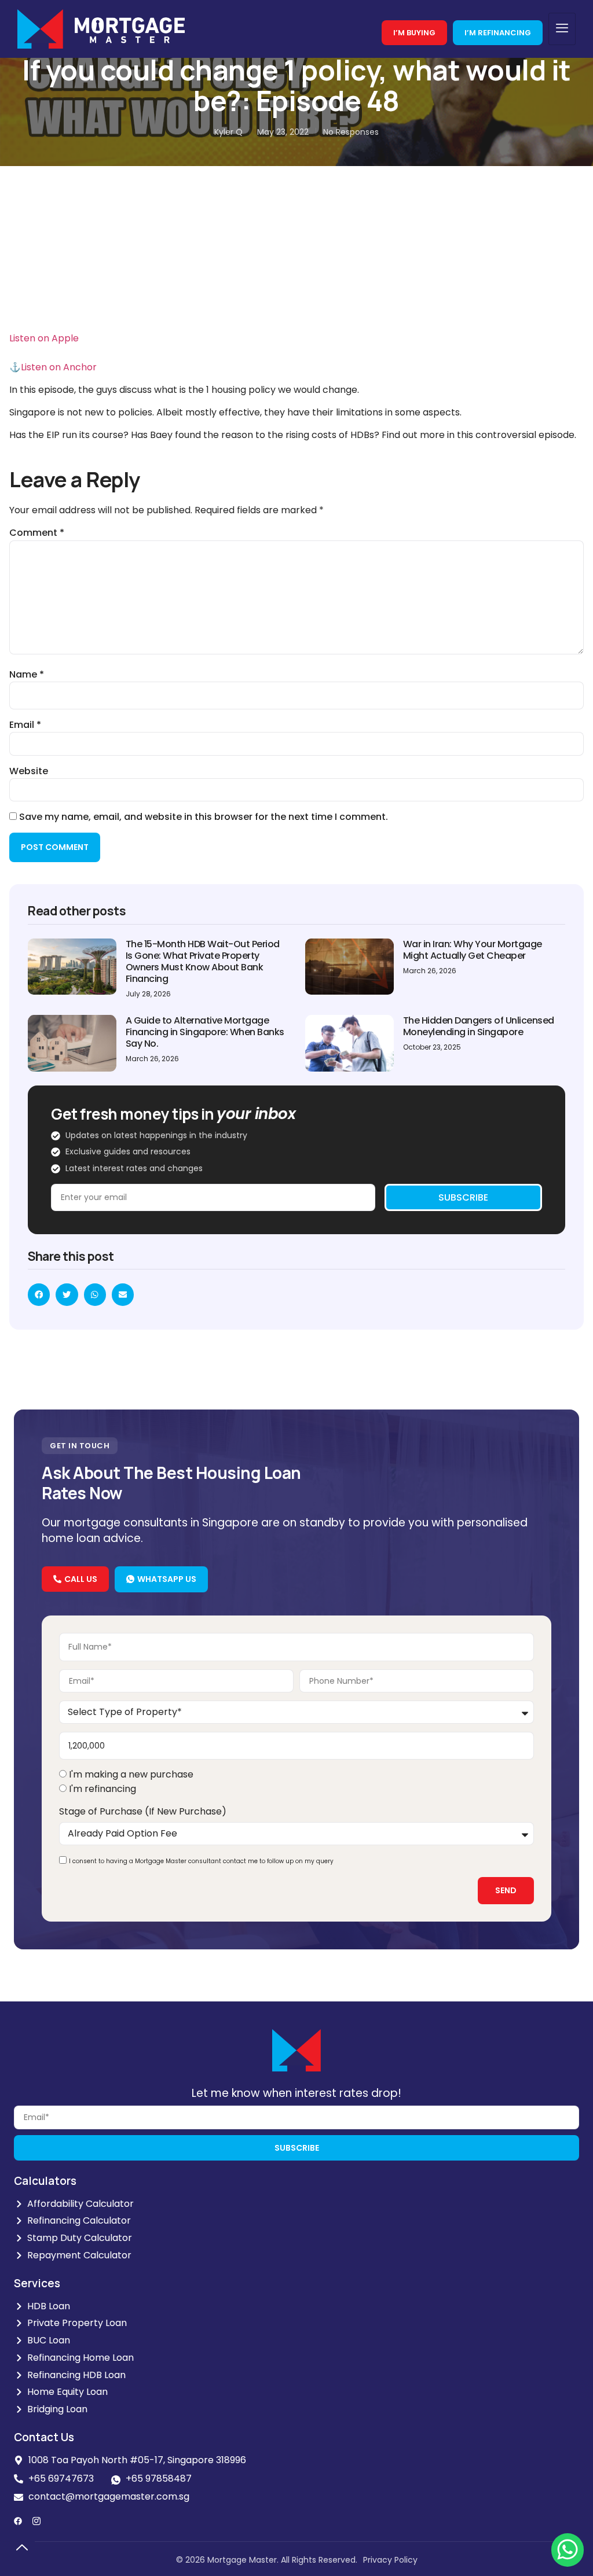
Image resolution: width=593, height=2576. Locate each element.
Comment (37, 533)
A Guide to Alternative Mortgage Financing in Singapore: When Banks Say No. (205, 1032)
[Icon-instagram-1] (36, 2521)
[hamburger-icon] (562, 29)
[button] (39, 1294)
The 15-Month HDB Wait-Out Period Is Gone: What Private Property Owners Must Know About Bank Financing (203, 961)
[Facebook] (18, 2521)
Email (25, 725)
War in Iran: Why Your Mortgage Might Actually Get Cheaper (473, 950)
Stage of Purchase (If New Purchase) (143, 1811)
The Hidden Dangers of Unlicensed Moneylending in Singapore (479, 1026)
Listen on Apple (44, 338)
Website (29, 771)
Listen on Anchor (59, 367)
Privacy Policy (390, 2560)
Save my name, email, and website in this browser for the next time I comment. (204, 817)
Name (27, 675)
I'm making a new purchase (131, 1775)
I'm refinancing (103, 1789)
